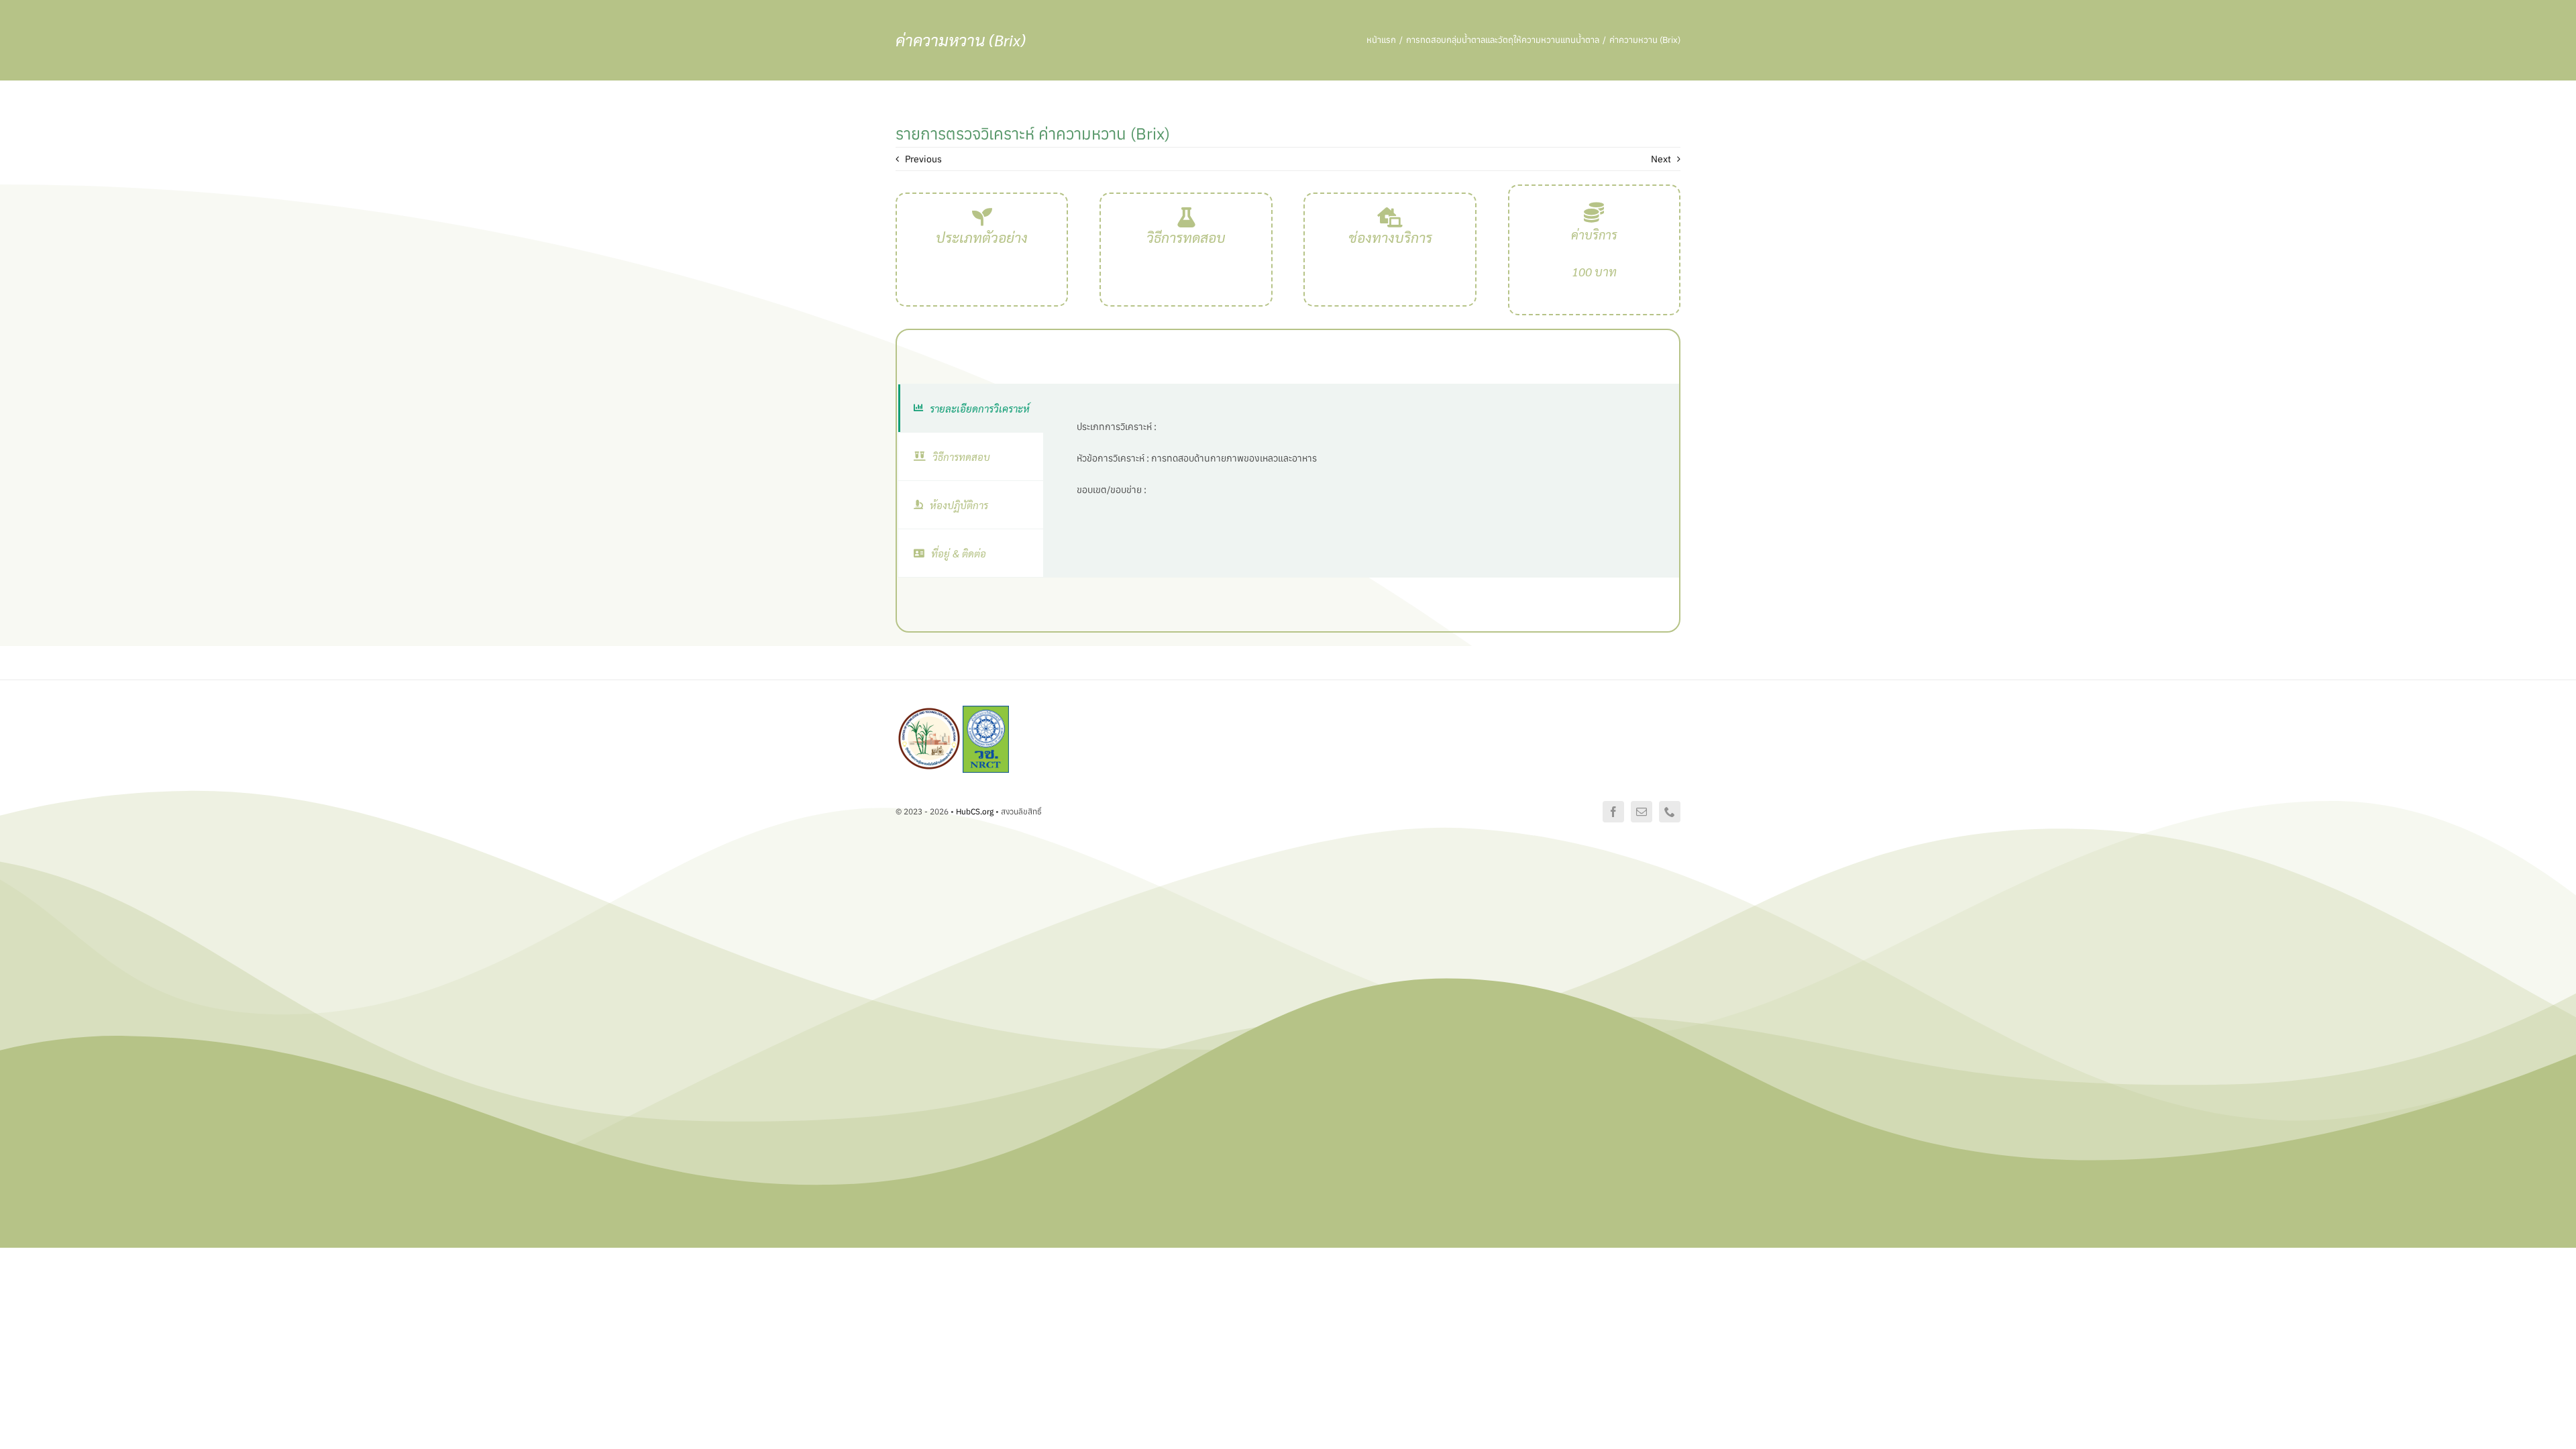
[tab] (971, 408)
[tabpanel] (1361, 481)
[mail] (1642, 812)
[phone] (1670, 812)
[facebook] (1613, 812)
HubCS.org (975, 811)
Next (1661, 159)
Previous (923, 159)
